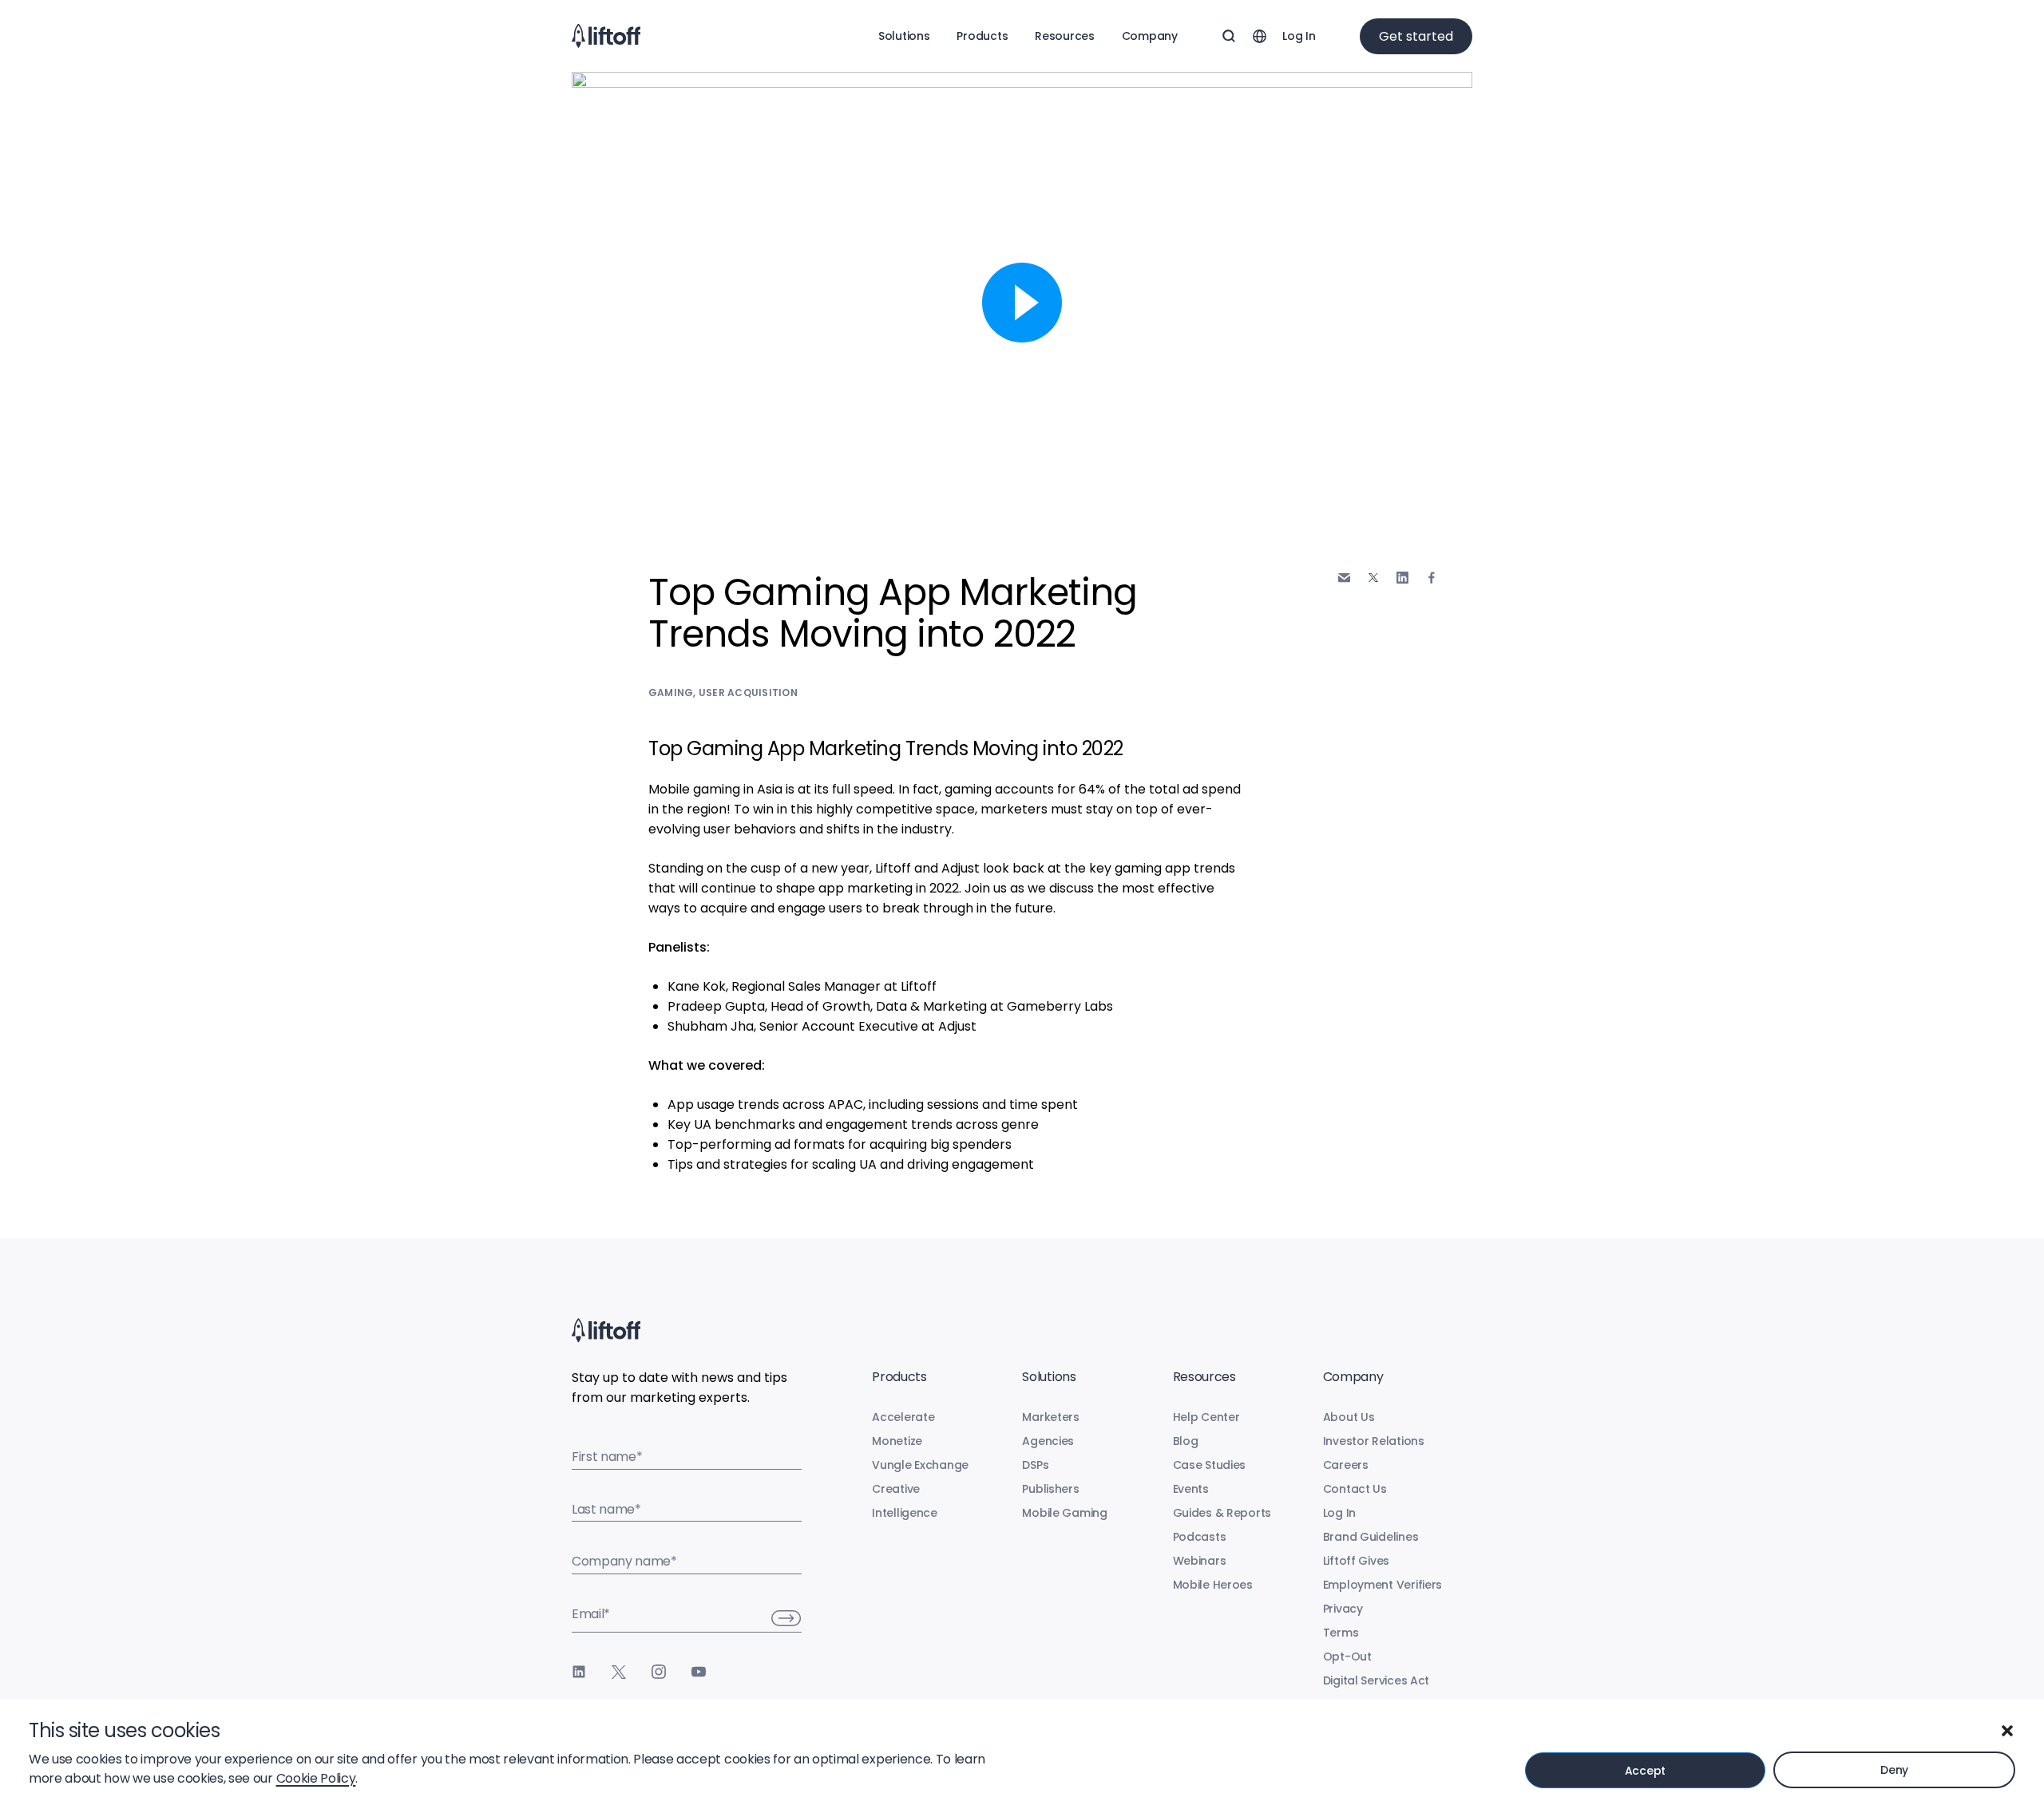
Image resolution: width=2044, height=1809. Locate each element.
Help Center (1206, 1417)
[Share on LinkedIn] (1402, 578)
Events (1191, 1489)
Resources (1064, 36)
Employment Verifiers (1382, 1585)
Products (982, 36)
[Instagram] (659, 1672)
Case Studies (1210, 1465)
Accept (1645, 1771)
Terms (1341, 1633)
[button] (2007, 1731)
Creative (896, 1489)
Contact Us (1355, 1489)
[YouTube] (699, 1672)
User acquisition (748, 693)
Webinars (1200, 1561)
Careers (1346, 1465)
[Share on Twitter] (1373, 578)
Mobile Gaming (1064, 1513)
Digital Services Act (1376, 1680)
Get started (1416, 36)
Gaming (671, 693)
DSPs (1035, 1465)
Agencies (1048, 1441)
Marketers (1050, 1417)
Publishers (1050, 1489)
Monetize (897, 1441)
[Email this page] (1344, 578)
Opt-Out (1347, 1657)
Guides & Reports (1222, 1513)
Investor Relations (1374, 1441)
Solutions (904, 36)
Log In (1299, 36)
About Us (1349, 1417)
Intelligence (905, 1513)
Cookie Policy (316, 1778)
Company (1150, 36)
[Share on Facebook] (1432, 578)
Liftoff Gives (1356, 1561)
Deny (1894, 1770)
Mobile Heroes (1213, 1585)
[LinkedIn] (579, 1672)
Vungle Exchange (920, 1465)
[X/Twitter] (619, 1672)
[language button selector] (1259, 36)
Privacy (1343, 1609)
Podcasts (1200, 1537)
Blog (1186, 1441)
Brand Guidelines (1371, 1537)
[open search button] (1229, 36)
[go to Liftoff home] (606, 36)
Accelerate (903, 1417)
